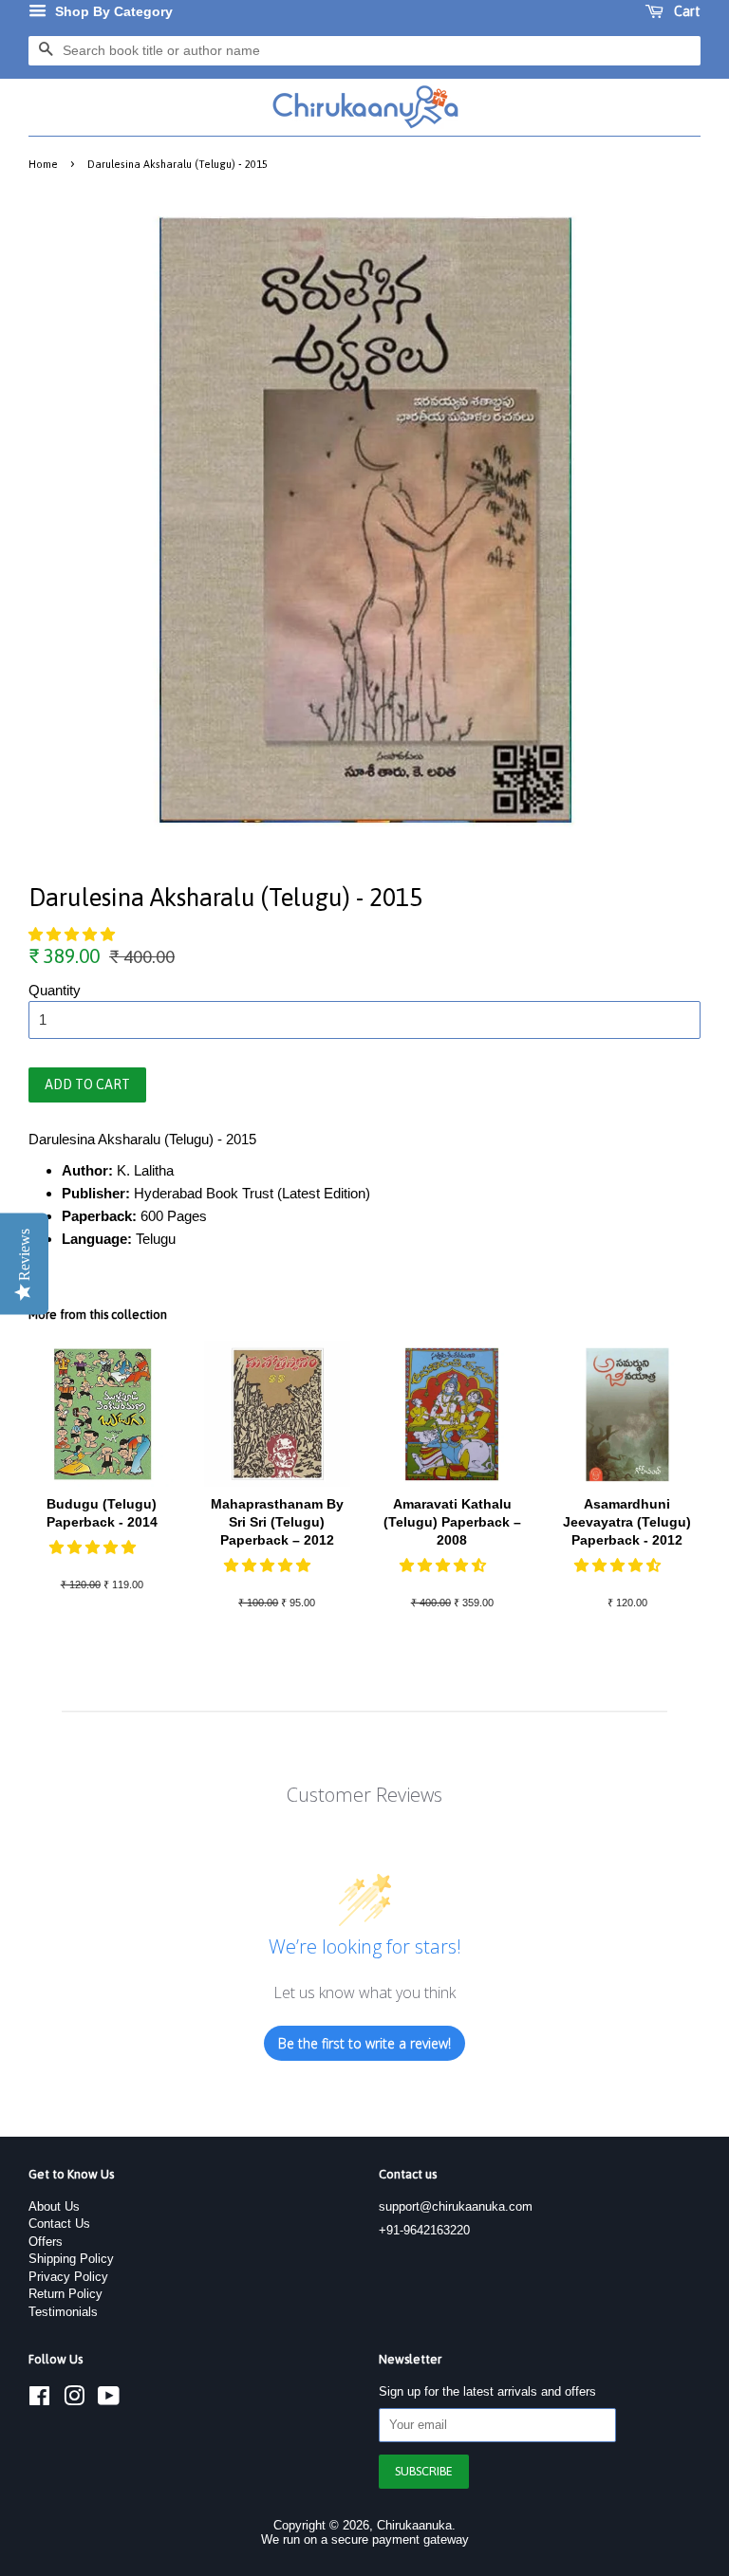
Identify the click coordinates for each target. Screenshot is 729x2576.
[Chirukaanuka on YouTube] (109, 2400)
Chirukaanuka (414, 2525)
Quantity (55, 990)
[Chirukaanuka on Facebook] (39, 2400)
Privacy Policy (68, 2277)
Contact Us (59, 2224)
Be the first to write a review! (364, 2043)
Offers (46, 2242)
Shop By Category (112, 11)
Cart (686, 11)
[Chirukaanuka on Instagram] (74, 2400)
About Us (54, 2206)
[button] (74, 934)
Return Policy (65, 2294)
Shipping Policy (71, 2259)
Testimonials (63, 2312)
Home (43, 164)
